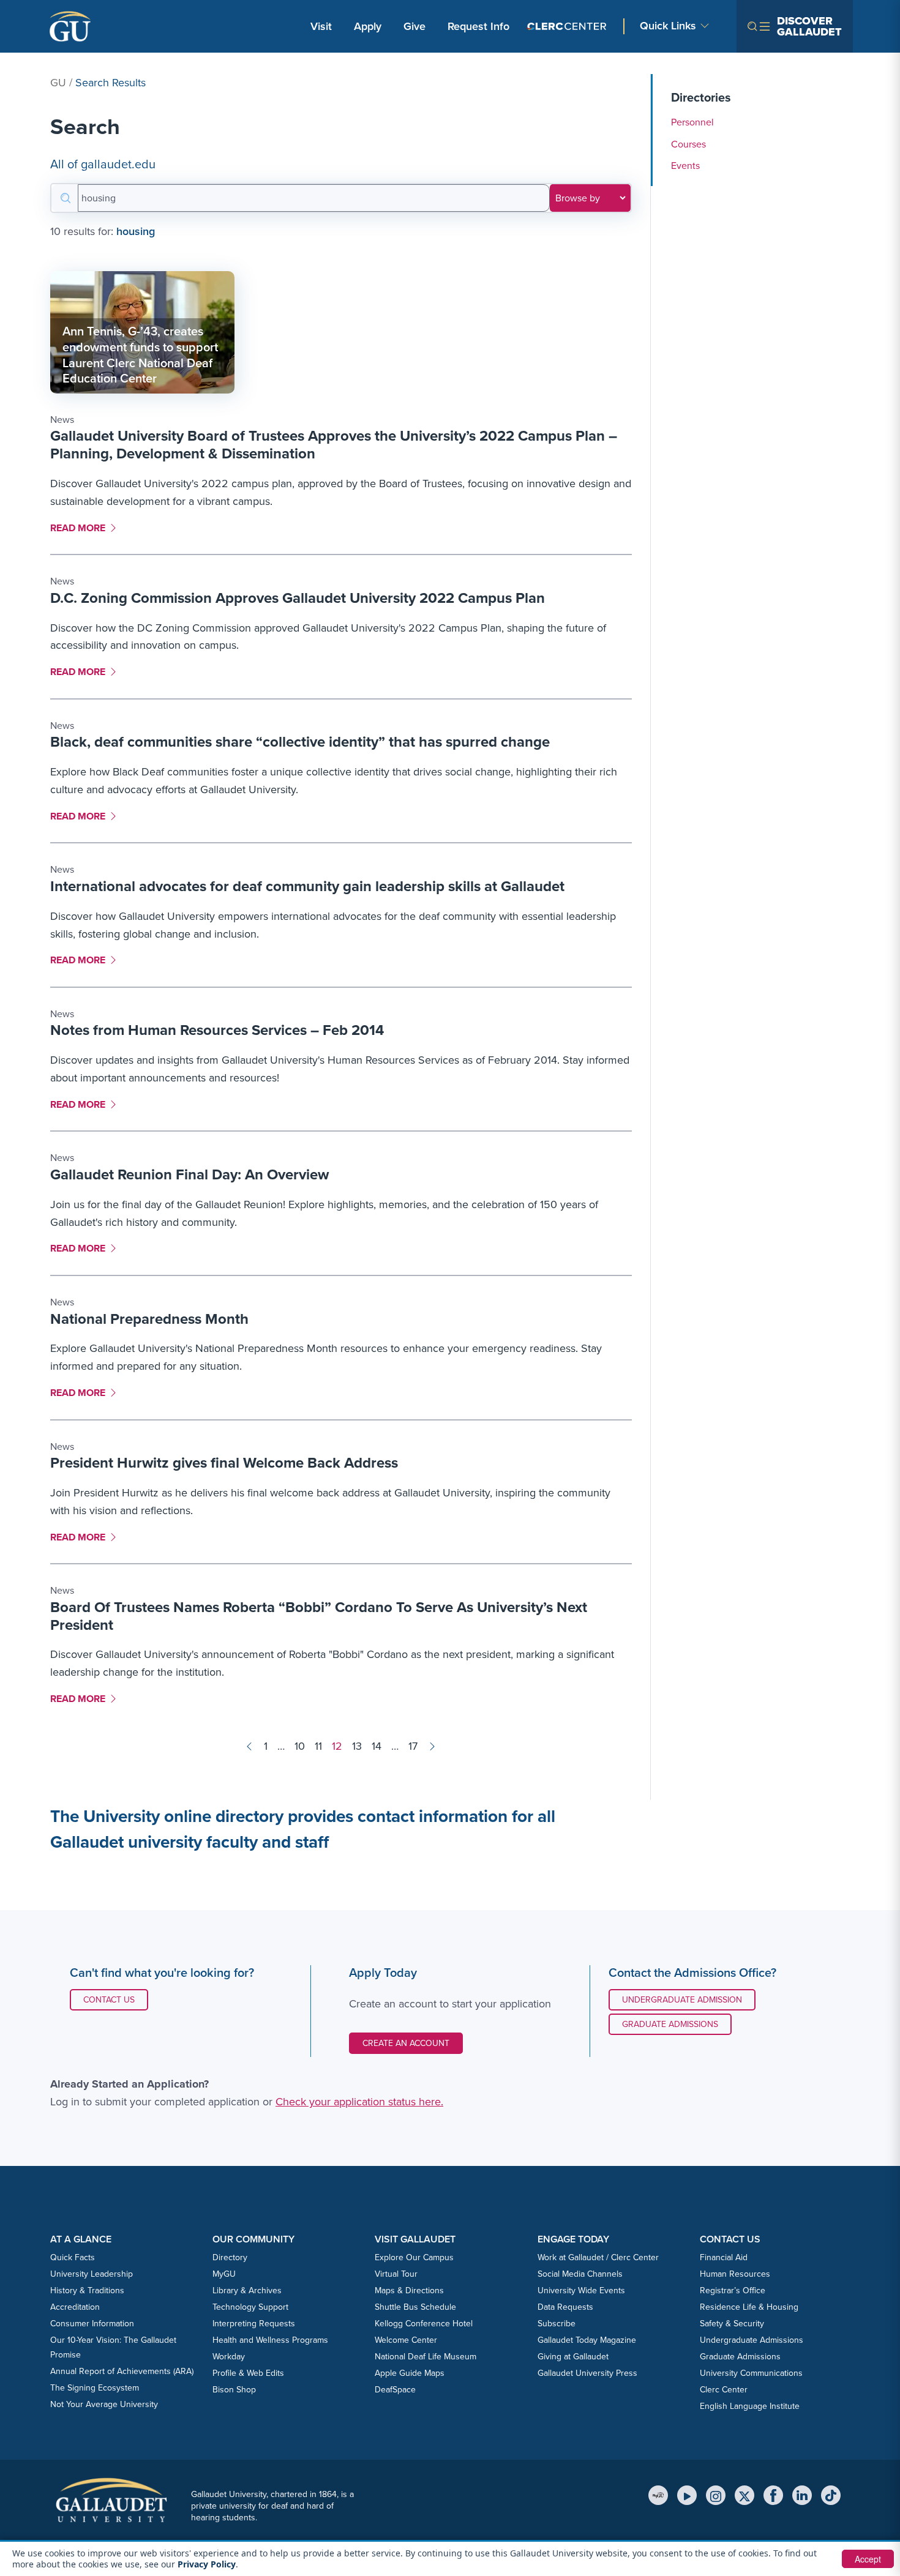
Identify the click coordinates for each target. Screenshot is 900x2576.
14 (377, 1746)
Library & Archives (247, 2290)
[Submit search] (65, 198)
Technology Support (250, 2307)
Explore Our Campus (414, 2257)
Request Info (478, 26)
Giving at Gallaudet (573, 2357)
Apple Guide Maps (410, 2373)
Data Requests (565, 2307)
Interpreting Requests (254, 2324)
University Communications (751, 2373)
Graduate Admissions (670, 2024)
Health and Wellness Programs (270, 2340)
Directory (230, 2257)
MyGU (224, 2274)
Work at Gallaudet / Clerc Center (598, 2257)
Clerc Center (724, 2390)
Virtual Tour (396, 2274)
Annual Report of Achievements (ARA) (122, 2371)
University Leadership (92, 2274)
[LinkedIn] (802, 2495)
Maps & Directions (409, 2290)
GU (58, 83)
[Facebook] (773, 2495)
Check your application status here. (359, 2102)
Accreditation (75, 2307)
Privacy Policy (207, 2564)
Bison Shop (234, 2390)
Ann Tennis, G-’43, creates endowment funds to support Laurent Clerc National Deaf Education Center (140, 355)
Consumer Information (92, 2324)
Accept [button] (868, 2559)
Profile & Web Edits (248, 2373)
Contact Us (115, 1999)
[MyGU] (658, 2495)
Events (685, 166)
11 (318, 1746)
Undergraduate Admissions (752, 2340)
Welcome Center (406, 2340)
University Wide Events (581, 2290)
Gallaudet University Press (587, 2373)
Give (414, 26)
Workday (229, 2357)
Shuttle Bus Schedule (415, 2307)
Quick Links (668, 26)
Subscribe (557, 2324)
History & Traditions (87, 2290)
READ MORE (82, 528)
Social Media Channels (580, 2274)
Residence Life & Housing (749, 2307)
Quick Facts (73, 2257)
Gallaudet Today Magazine (587, 2340)
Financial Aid (724, 2257)
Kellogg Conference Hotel (424, 2324)
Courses (688, 144)
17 (413, 1746)
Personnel (692, 122)
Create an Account (406, 2043)
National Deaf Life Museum (426, 2357)
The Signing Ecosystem (95, 2388)
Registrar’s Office (733, 2290)
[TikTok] (831, 2495)
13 (357, 1746)
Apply (370, 26)
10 (300, 1746)
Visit (321, 26)
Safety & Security (732, 2324)
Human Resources (735, 2274)
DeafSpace (395, 2390)
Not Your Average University (104, 2404)
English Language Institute (750, 2406)
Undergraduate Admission (682, 2000)
